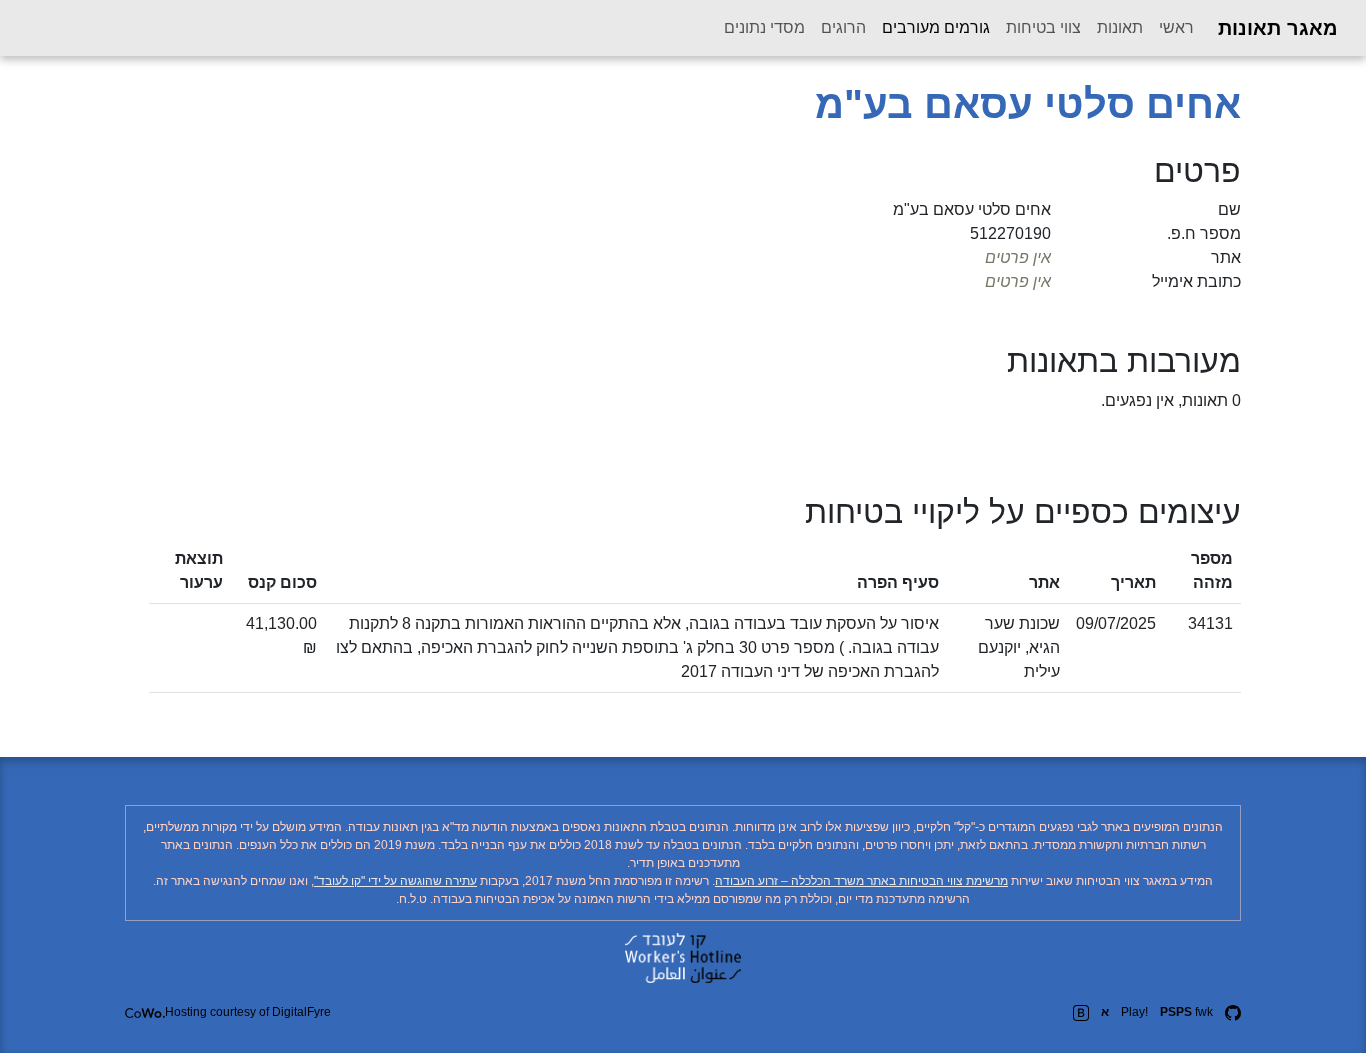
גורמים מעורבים (932, 27)
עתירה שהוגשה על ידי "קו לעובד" (395, 881)
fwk (1186, 1012)
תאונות (1120, 27)
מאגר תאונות (1278, 28)
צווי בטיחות (1043, 27)
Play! (1134, 1012)
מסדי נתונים (764, 27)
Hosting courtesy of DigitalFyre (248, 1012)
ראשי (1176, 27)
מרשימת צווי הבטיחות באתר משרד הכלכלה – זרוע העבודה (861, 881)
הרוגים (843, 27)
